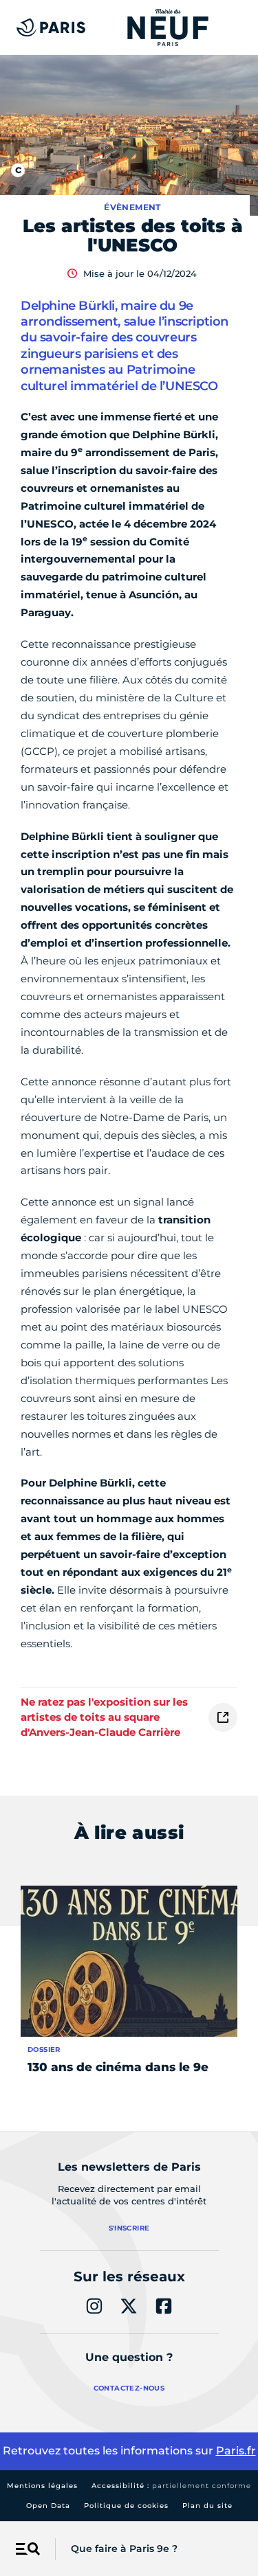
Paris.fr (236, 2451)
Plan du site (207, 2506)
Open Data (48, 2506)
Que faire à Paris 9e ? (124, 2549)
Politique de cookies (126, 2506)
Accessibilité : (171, 2486)
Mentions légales (42, 2486)
